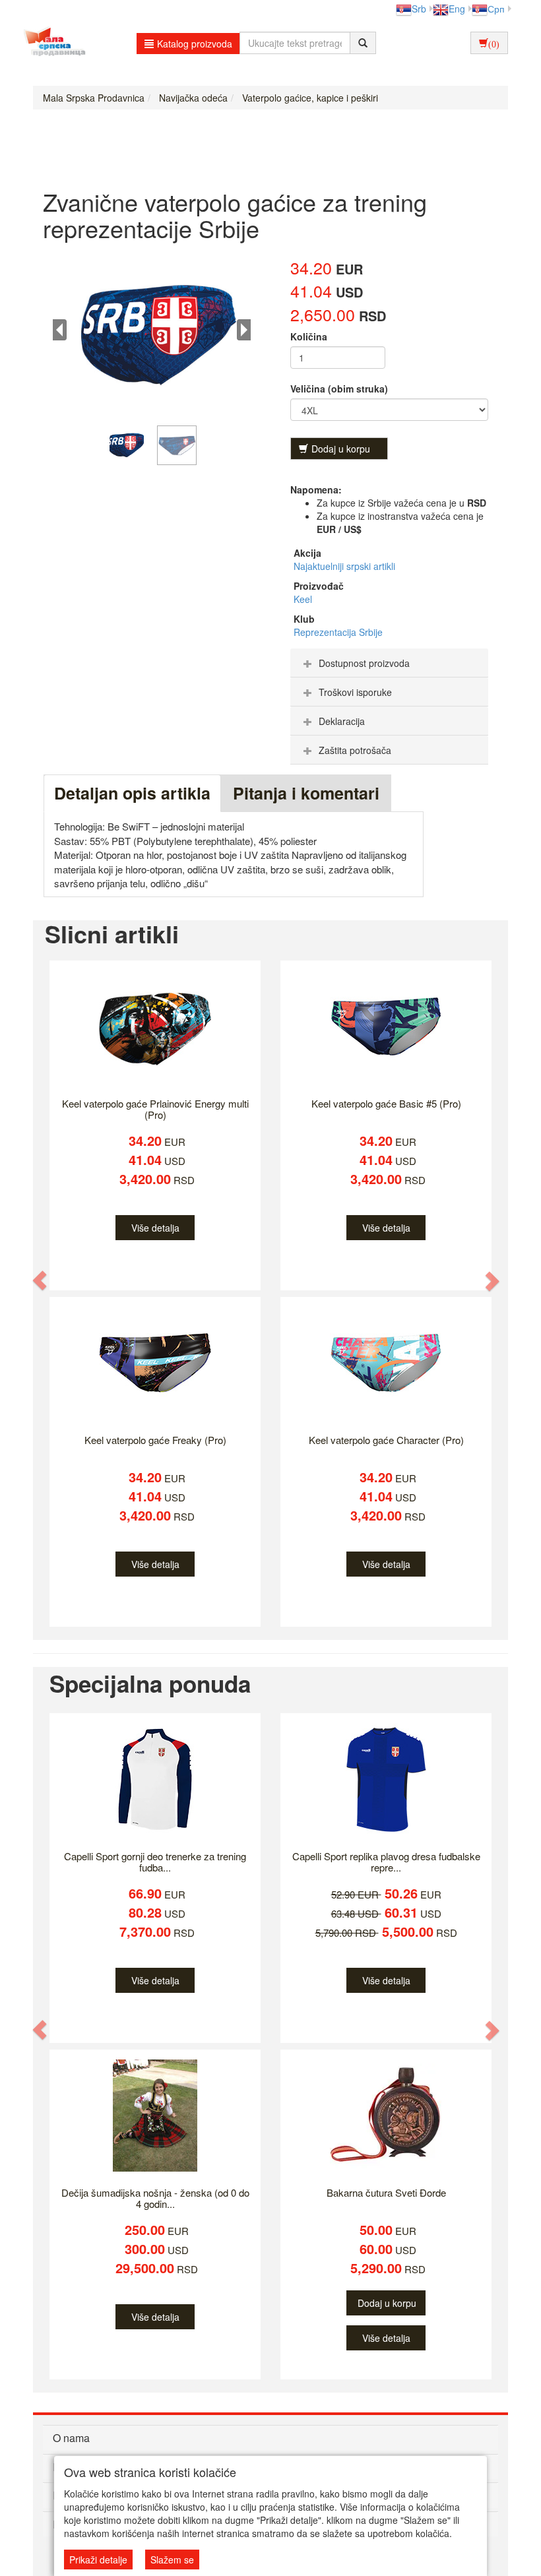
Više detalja (155, 1228)
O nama (71, 2438)
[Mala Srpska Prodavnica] (51, 43)
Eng (457, 9)
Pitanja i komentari (306, 793)
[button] (40, 1280)
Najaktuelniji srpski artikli (344, 566)
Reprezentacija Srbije (338, 632)
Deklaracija (342, 721)
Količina (309, 336)
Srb (419, 9)
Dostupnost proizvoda (364, 663)
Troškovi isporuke (355, 692)
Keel (303, 599)
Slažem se (172, 2560)
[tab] (389, 663)
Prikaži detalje (98, 2560)
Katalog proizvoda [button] (195, 44)
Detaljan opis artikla (132, 793)
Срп (496, 9)
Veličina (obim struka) (339, 389)
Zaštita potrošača (355, 750)
